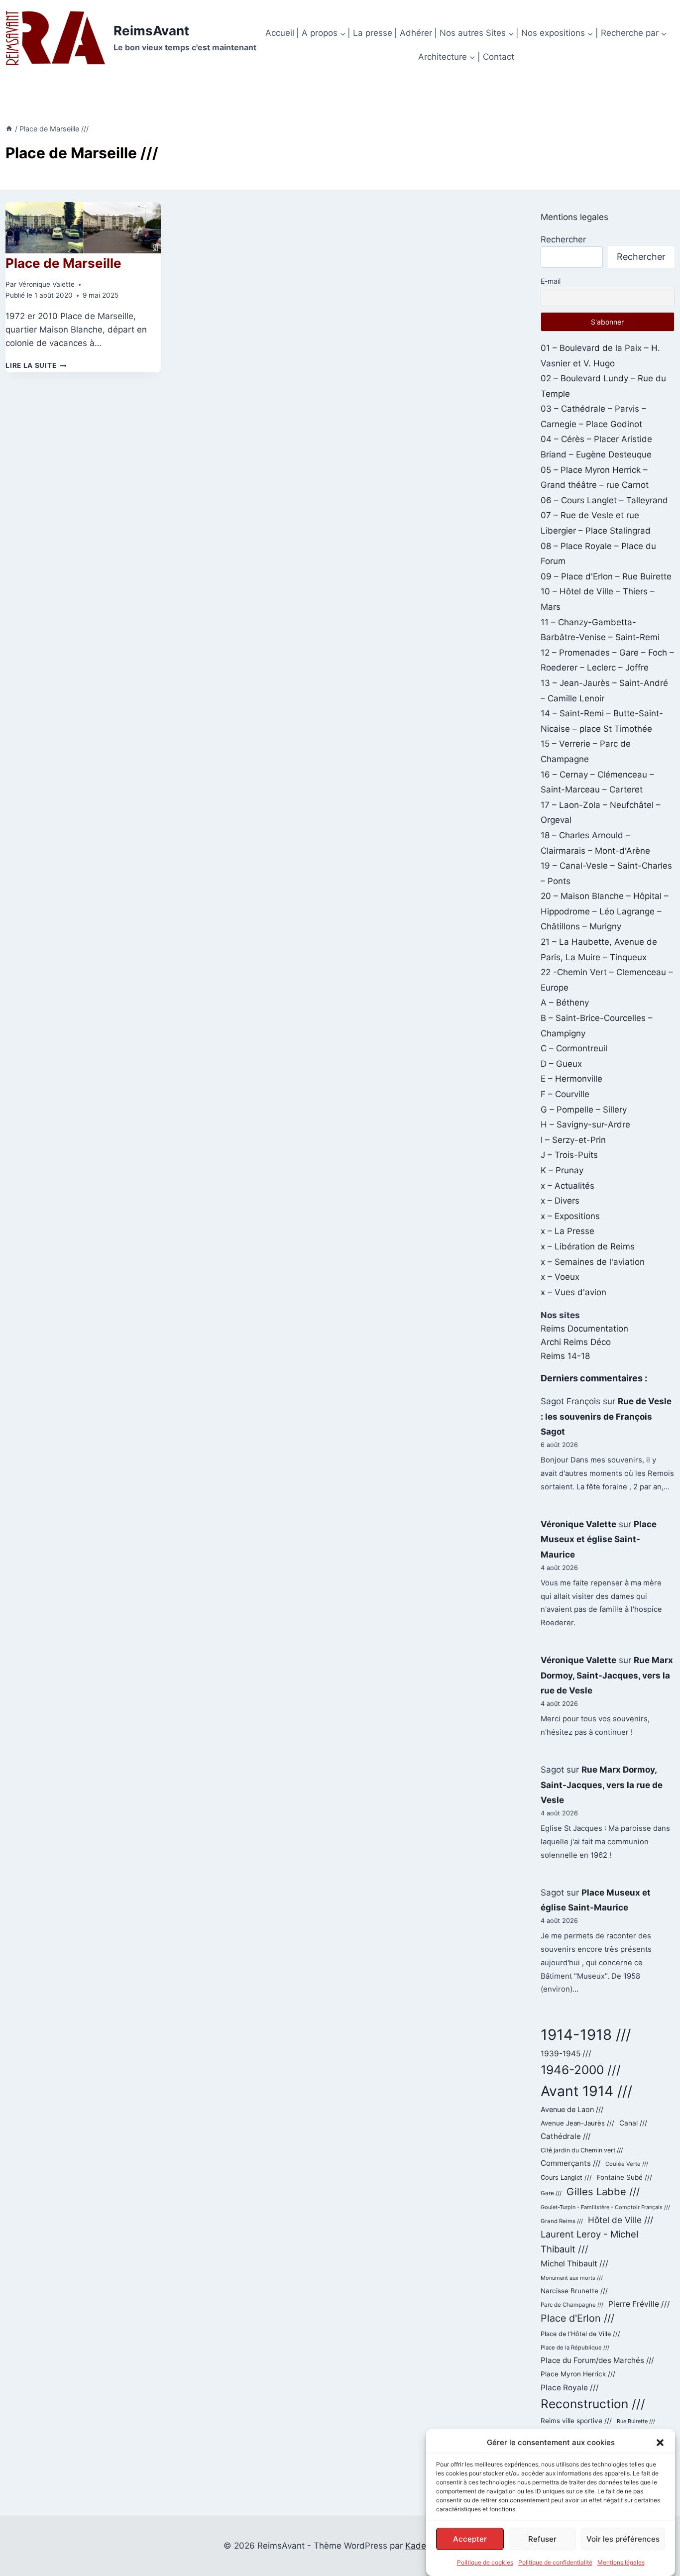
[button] (660, 2443)
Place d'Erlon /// (577, 2318)
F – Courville (565, 1094)
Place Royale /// (570, 2388)
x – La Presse (567, 1231)
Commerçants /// (570, 2163)
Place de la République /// (575, 2348)
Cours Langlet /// (566, 2178)
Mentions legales (574, 217)
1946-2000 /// (581, 2070)
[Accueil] (9, 129)
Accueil (280, 33)
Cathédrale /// (566, 2136)
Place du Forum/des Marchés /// (597, 2360)
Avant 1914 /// (586, 2091)
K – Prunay (562, 1170)
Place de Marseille (63, 263)
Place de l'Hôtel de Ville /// (580, 2334)
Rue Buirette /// (636, 2421)
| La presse (370, 33)
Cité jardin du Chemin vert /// (582, 2150)
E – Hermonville (571, 1079)
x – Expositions (570, 1216)
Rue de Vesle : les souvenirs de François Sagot (606, 1416)
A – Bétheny (565, 1003)
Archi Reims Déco (576, 1342)
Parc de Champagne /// (572, 2305)
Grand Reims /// (562, 2221)
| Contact (496, 57)
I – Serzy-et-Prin (573, 1140)
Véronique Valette (47, 284)
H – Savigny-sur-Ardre (585, 1124)
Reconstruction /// (593, 2404)
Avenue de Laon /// (572, 2109)
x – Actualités (567, 1186)
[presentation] (83, 228)
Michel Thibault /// (574, 2264)
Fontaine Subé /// (624, 2177)
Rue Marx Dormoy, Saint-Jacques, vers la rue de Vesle (607, 1675)
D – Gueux (561, 1064)
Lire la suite (36, 365)
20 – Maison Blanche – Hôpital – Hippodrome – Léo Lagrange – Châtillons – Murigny (605, 911)
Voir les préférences (623, 2538)
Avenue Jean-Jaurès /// (577, 2123)
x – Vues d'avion (573, 1292)
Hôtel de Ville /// (621, 2220)
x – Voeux (560, 1277)
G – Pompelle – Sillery (584, 1110)
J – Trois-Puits (569, 1155)
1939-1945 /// (566, 2054)
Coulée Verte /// (627, 2164)
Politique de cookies (485, 2562)
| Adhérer (413, 33)
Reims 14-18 (565, 1356)
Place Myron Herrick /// (578, 2374)
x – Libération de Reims (588, 1246)
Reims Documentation (584, 1329)
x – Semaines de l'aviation (593, 1262)
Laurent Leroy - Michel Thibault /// (589, 2241)
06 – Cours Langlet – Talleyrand (604, 500)
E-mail (551, 281)
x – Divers (560, 1201)
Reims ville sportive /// (576, 2421)
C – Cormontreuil (574, 1048)
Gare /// (551, 2193)
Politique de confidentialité (555, 2562)
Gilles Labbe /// (603, 2191)
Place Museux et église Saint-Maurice (599, 1539)
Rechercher (563, 239)
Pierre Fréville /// (639, 2304)
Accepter (470, 2538)
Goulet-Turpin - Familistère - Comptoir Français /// (605, 2207)
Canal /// (633, 2123)
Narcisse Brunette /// (574, 2291)
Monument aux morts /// (572, 2278)
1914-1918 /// (586, 2035)
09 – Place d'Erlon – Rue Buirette (606, 576)
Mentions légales (621, 2562)
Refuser (542, 2538)
